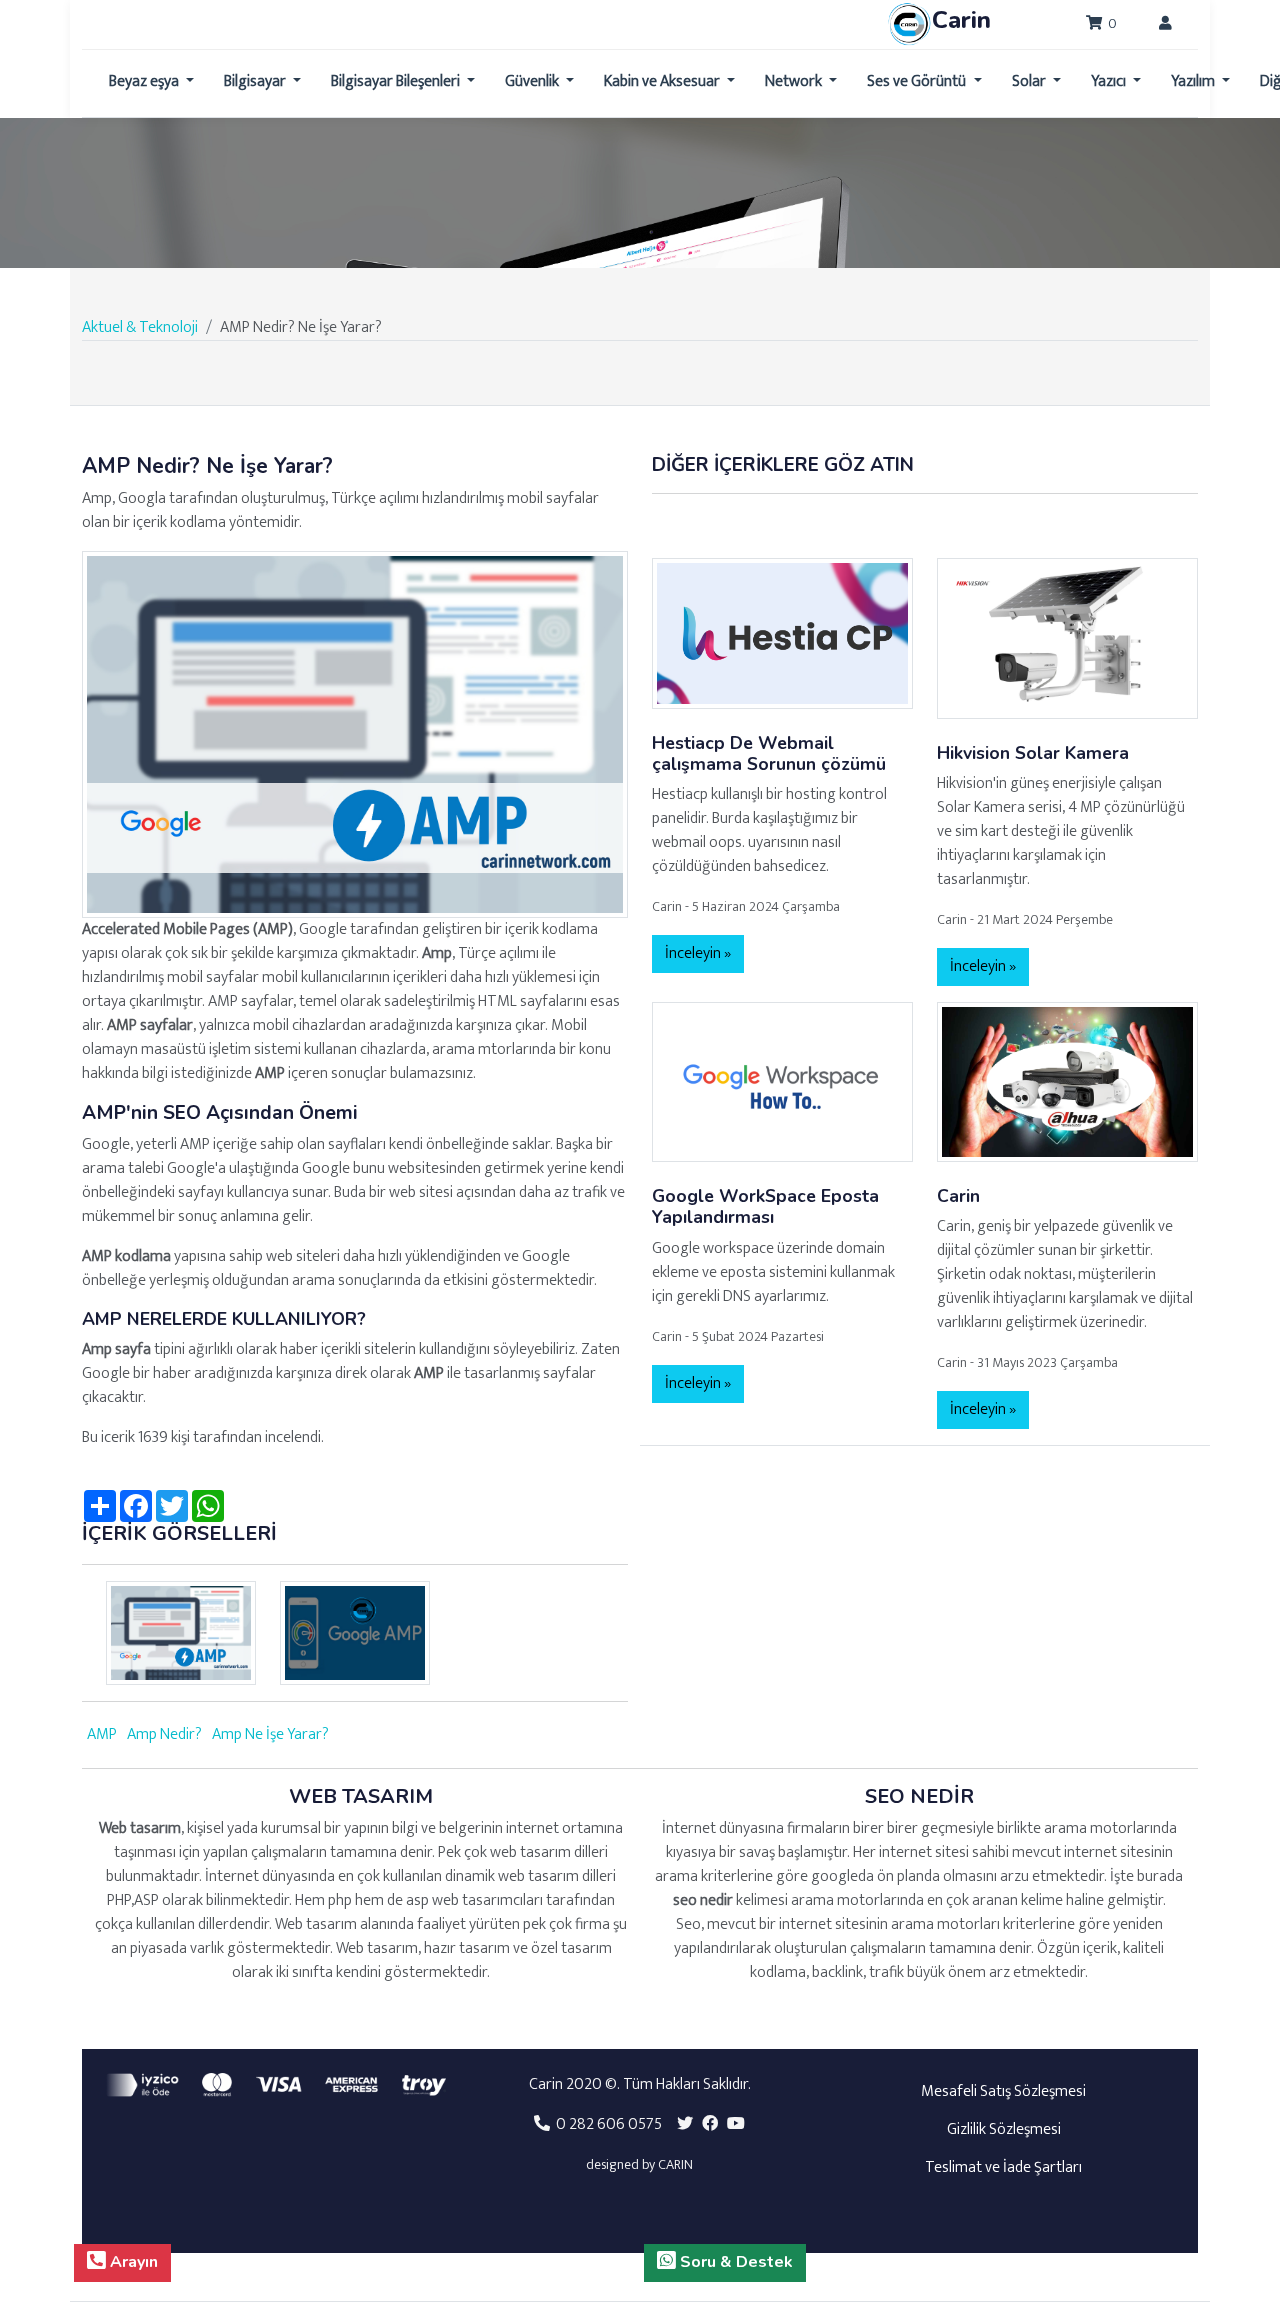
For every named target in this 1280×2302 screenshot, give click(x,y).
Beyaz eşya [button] (145, 81)
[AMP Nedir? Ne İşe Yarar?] (355, 733)
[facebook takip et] (710, 2124)
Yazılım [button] (1194, 81)
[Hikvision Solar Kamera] (1067, 637)
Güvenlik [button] (533, 81)
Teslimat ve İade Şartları (1003, 2167)
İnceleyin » (698, 953)
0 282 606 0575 (606, 2124)
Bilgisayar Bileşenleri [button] (397, 81)
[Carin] (1067, 1081)
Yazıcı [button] (1110, 81)
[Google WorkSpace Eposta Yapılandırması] (782, 1081)
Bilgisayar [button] (256, 81)
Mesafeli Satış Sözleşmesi (1003, 2091)
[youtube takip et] (736, 2124)
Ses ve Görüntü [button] (918, 81)
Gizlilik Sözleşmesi (1004, 2129)
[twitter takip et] (685, 2124)
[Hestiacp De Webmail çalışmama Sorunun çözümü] (782, 632)
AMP (102, 1734)
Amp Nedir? (164, 1734)
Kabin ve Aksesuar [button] (663, 81)
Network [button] (795, 81)
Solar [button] (1030, 81)
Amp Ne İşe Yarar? (270, 1734)
